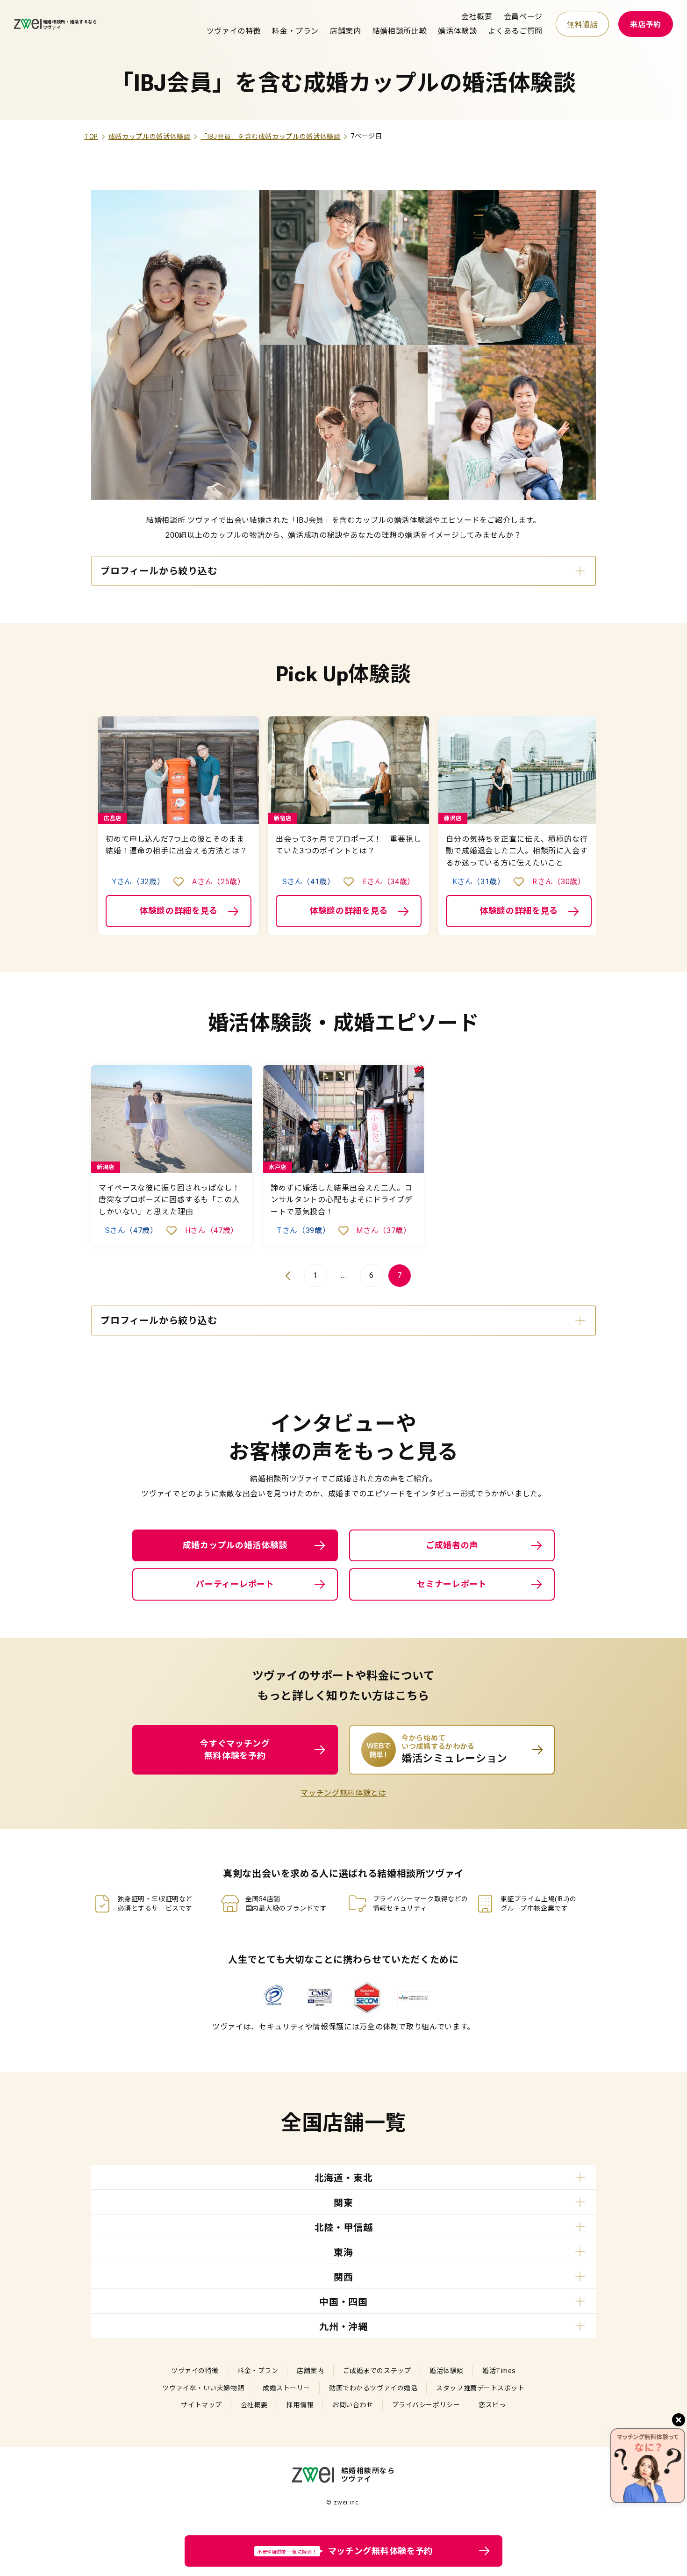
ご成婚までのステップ (377, 2371)
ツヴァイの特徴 (234, 31)
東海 (343, 2252)
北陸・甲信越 (344, 2228)
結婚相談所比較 (400, 31)
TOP (91, 137)
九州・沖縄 (343, 2327)
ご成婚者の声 (452, 1545)
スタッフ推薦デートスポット (480, 2388)
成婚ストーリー (286, 2388)
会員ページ (523, 17)
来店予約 (646, 25)
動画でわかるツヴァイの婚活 (373, 2388)
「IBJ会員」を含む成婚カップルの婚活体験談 (270, 137)
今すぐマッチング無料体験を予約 (235, 1750)
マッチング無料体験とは (343, 1793)
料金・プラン (295, 31)
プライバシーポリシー (426, 2405)
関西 (343, 2277)
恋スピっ (492, 2405)
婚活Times (499, 2371)
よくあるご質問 (515, 31)
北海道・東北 (344, 2178)
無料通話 (583, 25)
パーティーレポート (235, 1584)
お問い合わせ (353, 2405)
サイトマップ (201, 2405)
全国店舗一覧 (343, 2123)
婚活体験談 (457, 31)
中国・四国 (343, 2302)
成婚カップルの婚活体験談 (150, 137)
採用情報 (300, 2405)
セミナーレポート (452, 1584)
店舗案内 (346, 31)
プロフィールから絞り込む (159, 571)
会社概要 (477, 17)
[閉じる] (679, 2420)
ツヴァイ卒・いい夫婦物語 (203, 2388)
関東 (343, 2203)
